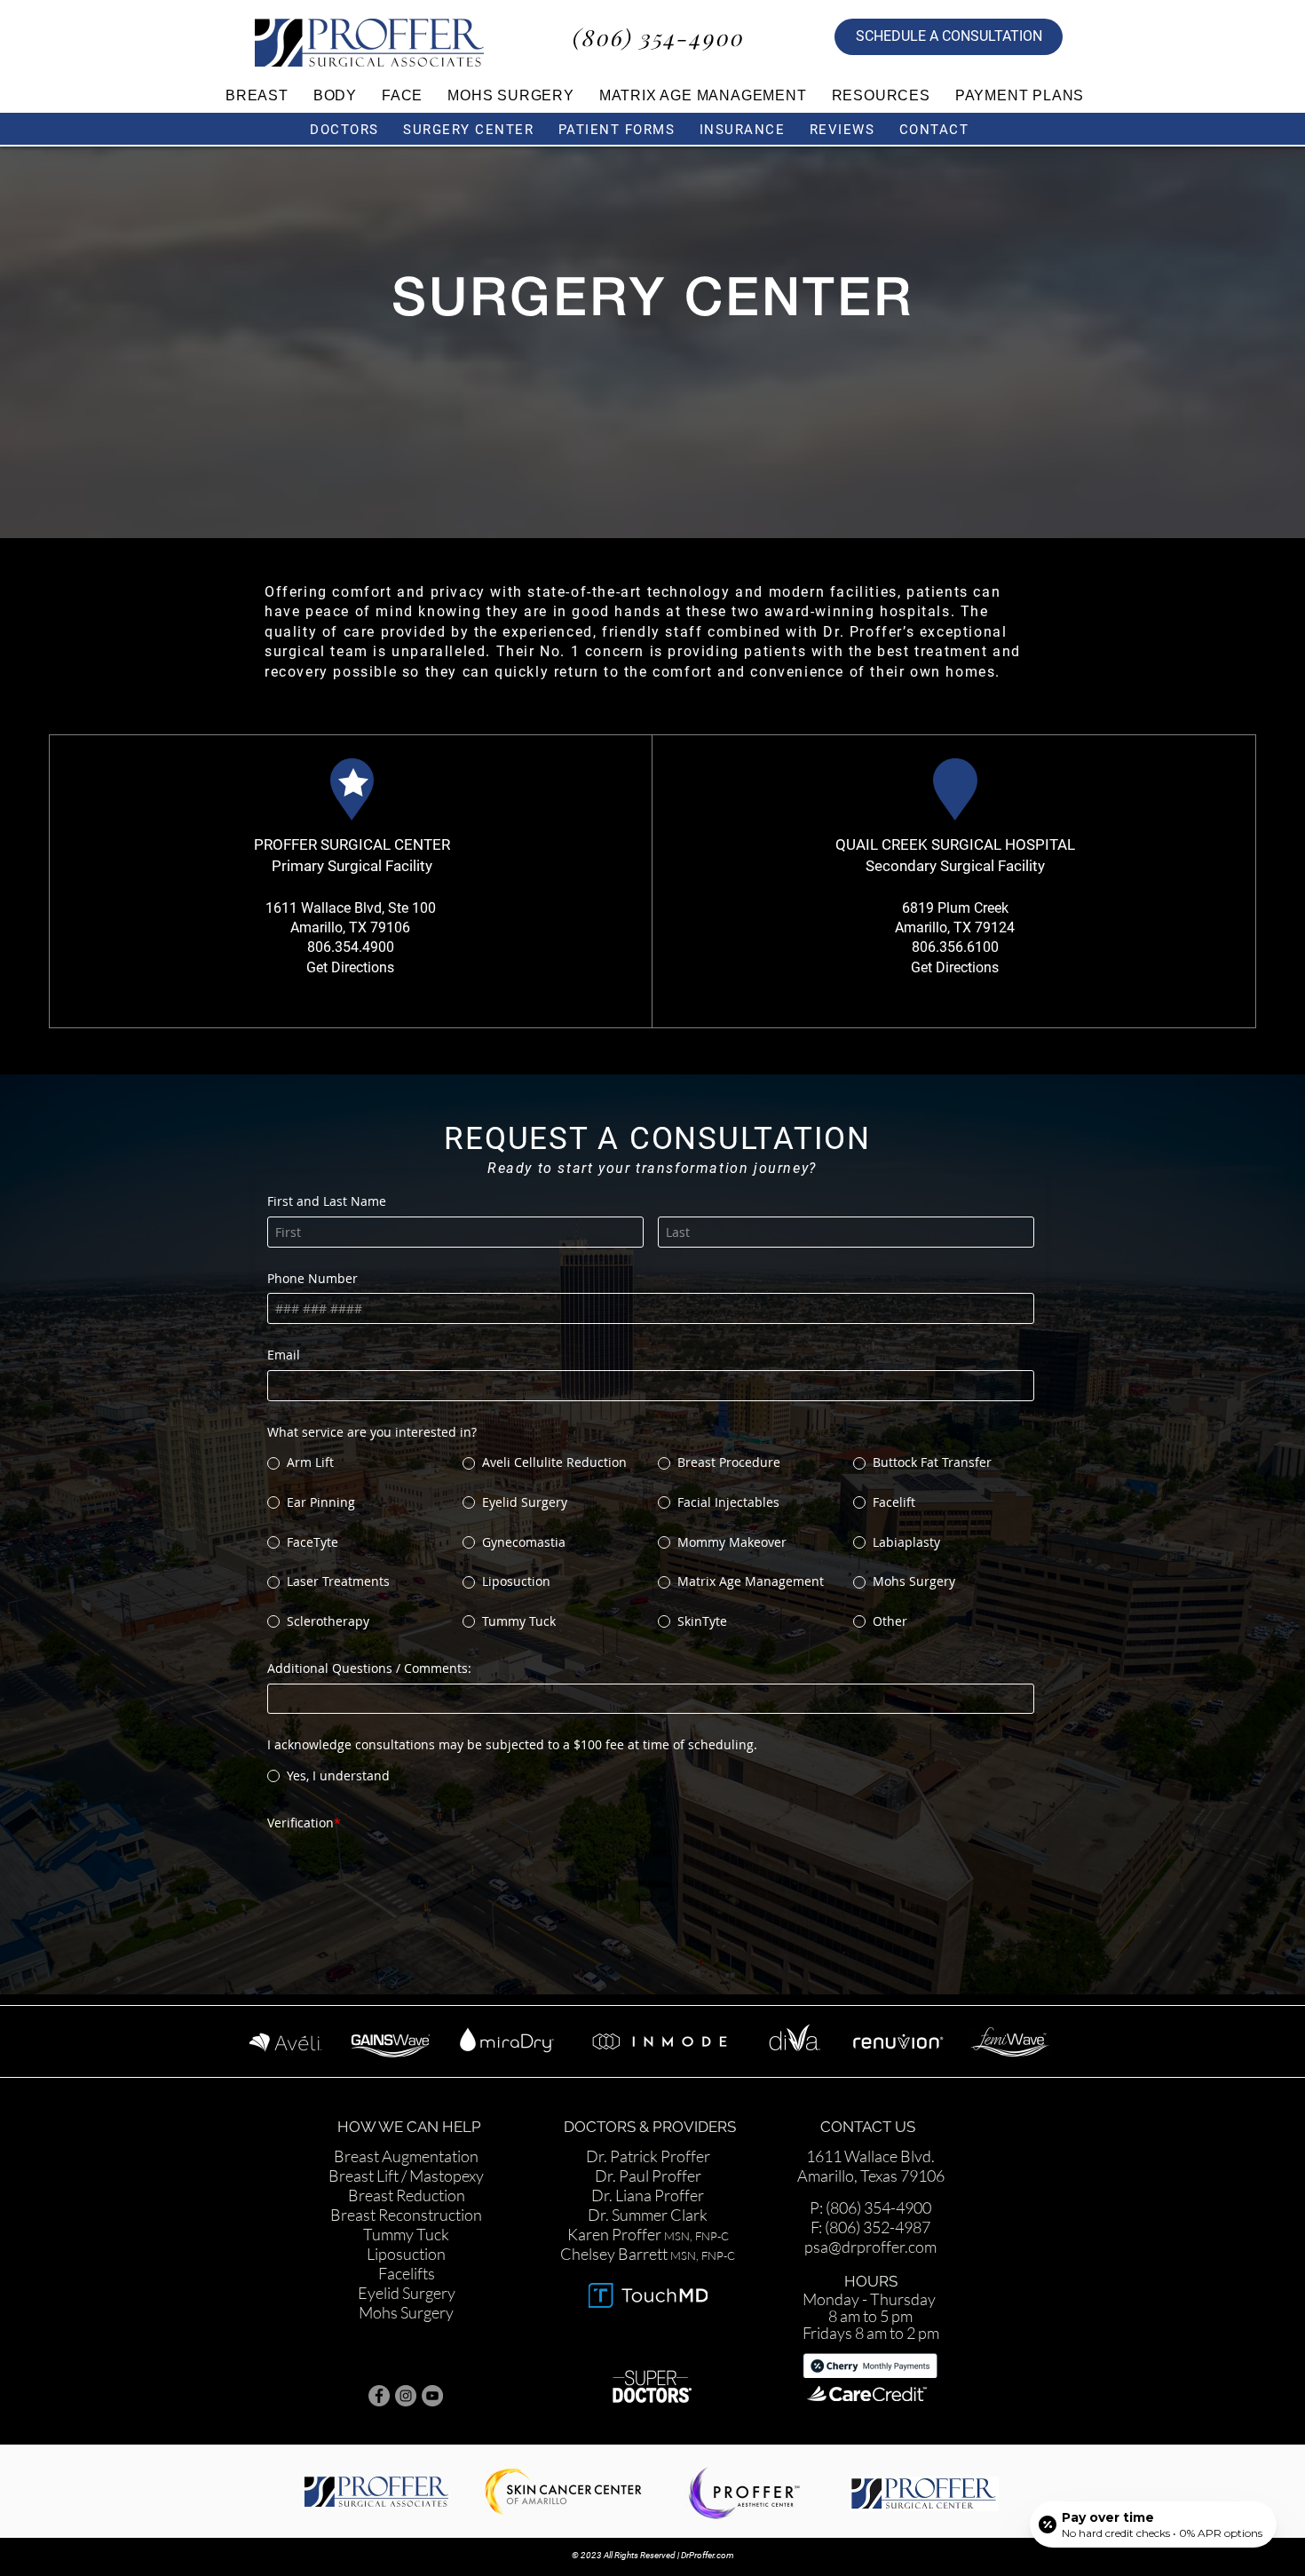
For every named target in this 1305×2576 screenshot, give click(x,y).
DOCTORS (344, 130)
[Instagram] (406, 2366)
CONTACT (937, 130)
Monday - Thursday (870, 2270)
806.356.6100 (955, 947)
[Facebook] (379, 2366)
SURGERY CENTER (468, 130)
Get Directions (350, 967)
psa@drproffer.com (870, 2217)
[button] (257, 95)
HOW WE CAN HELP (411, 2097)
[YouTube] (432, 2366)
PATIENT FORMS (617, 130)
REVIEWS (842, 130)
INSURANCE (743, 130)
